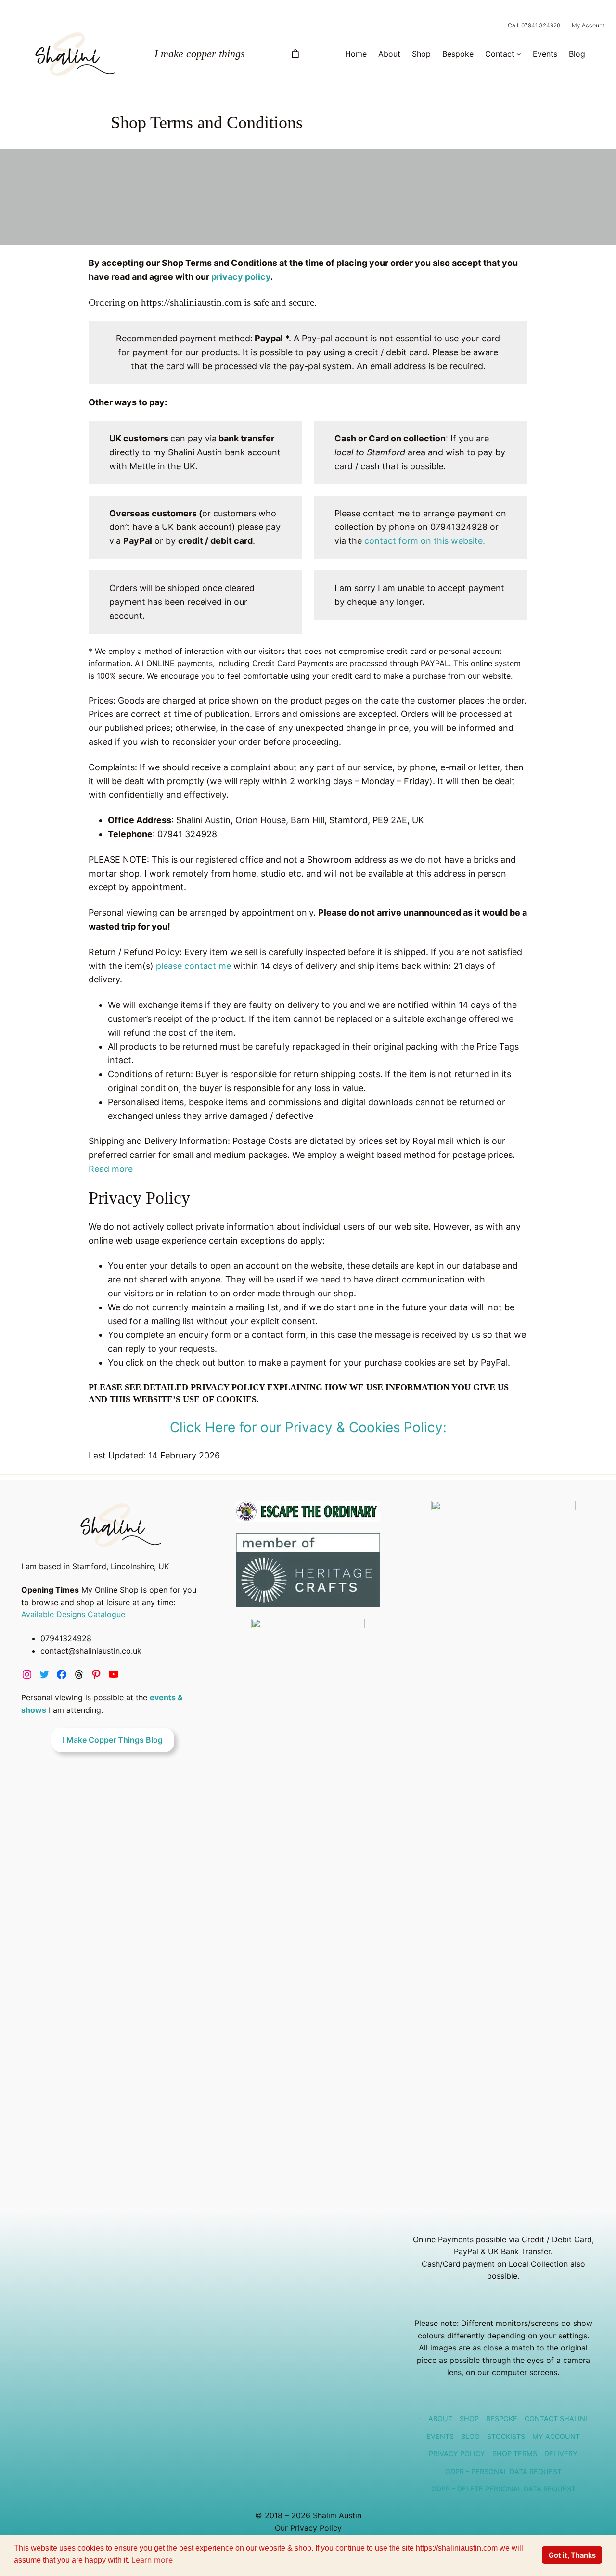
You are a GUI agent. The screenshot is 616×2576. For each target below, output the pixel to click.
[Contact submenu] (519, 54)
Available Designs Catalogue (73, 1614)
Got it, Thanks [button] (572, 2555)
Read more (111, 1169)
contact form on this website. (425, 541)
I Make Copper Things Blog (113, 1740)
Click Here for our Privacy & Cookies (285, 1427)
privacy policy (241, 277)
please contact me (195, 966)
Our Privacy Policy (308, 2528)
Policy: (425, 1427)
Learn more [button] (152, 2560)
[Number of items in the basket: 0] (295, 54)
